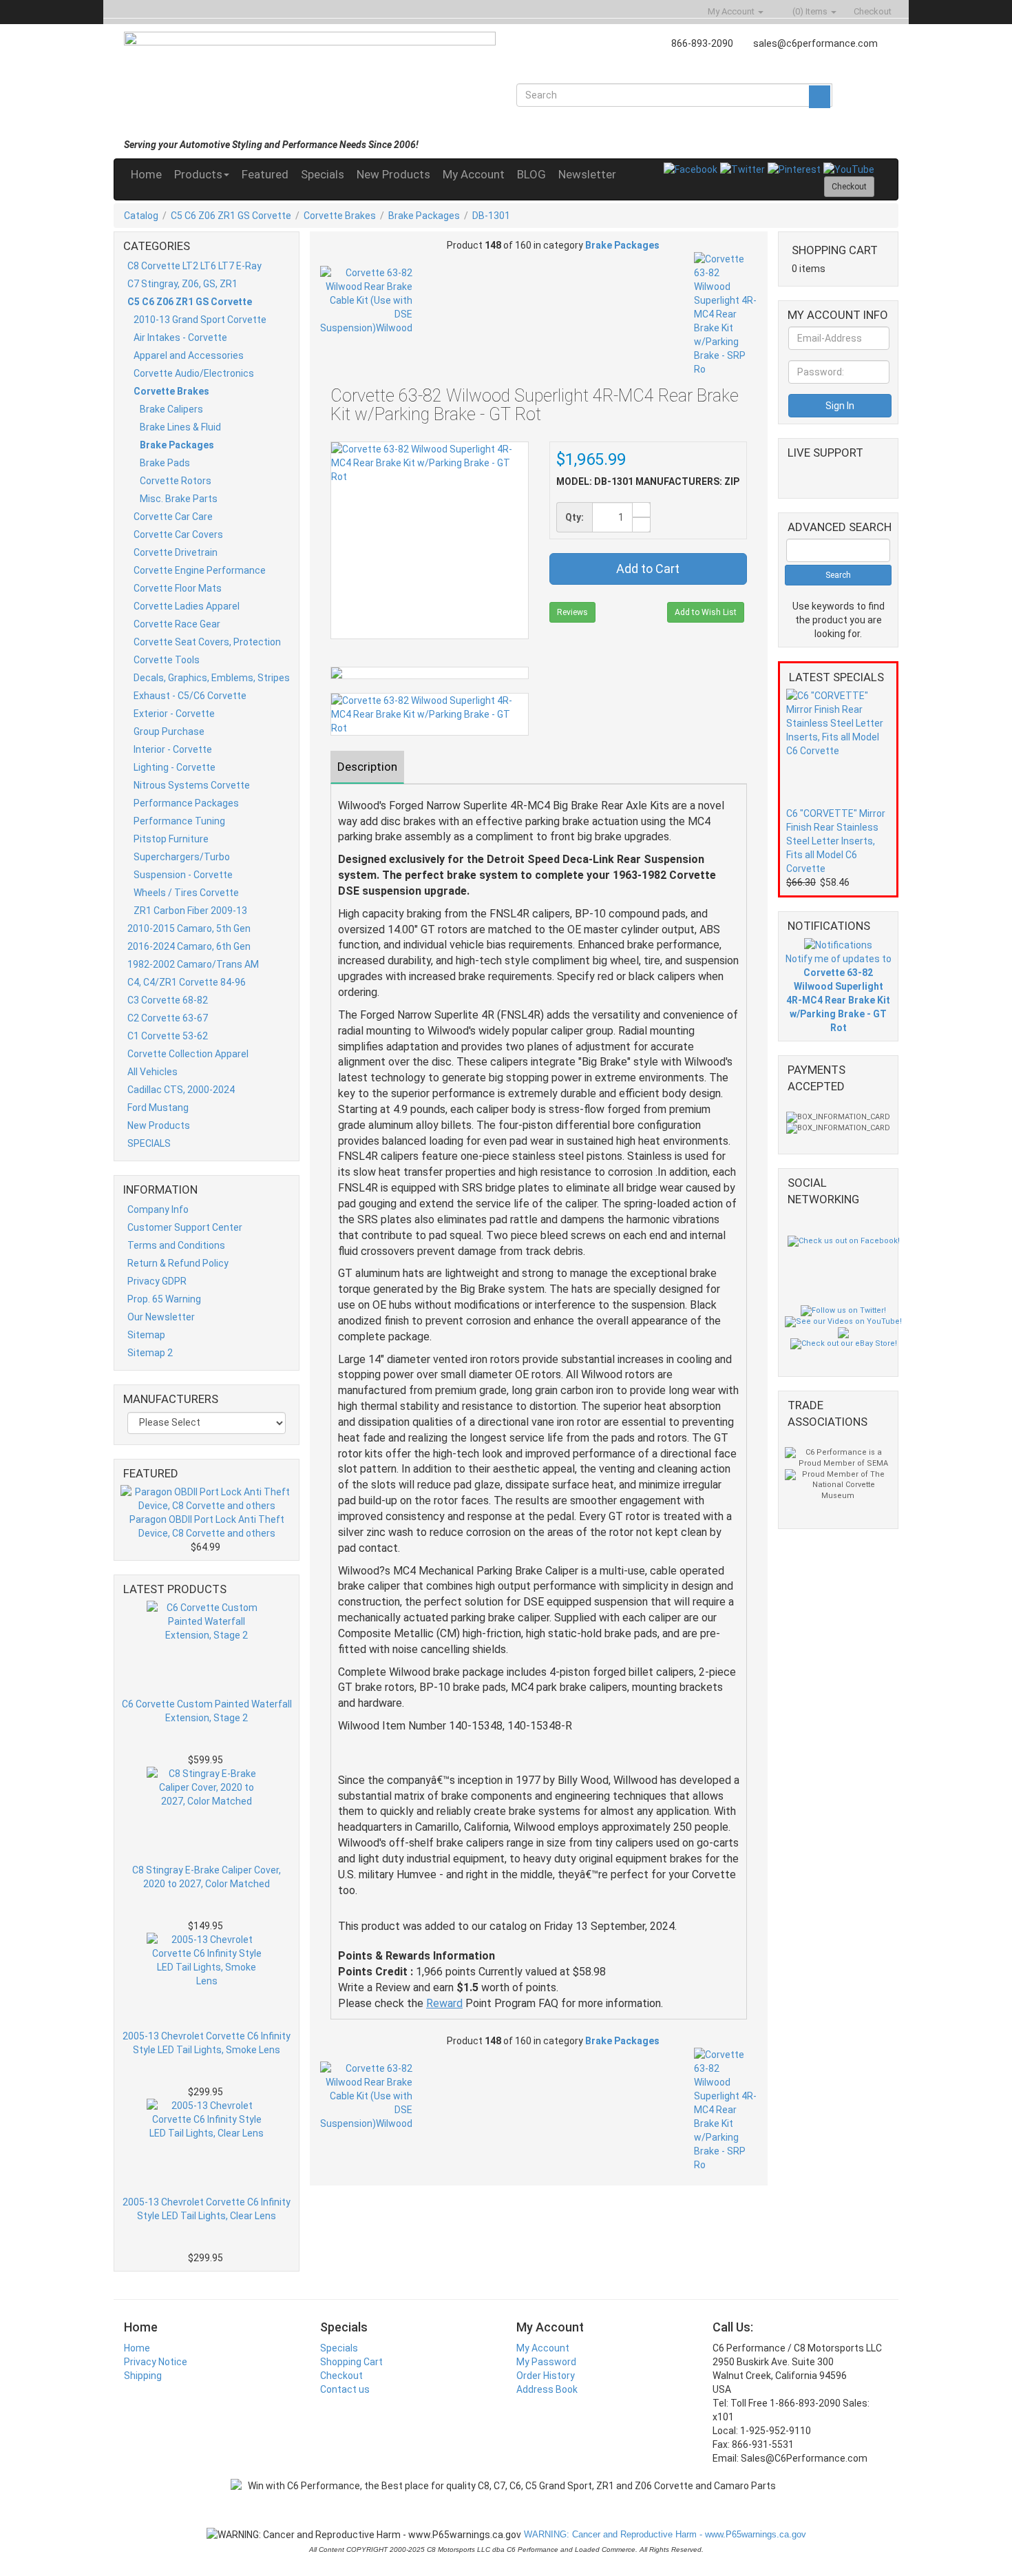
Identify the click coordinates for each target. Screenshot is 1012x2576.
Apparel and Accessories (189, 355)
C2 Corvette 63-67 (168, 1018)
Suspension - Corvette (183, 875)
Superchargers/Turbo (182, 857)
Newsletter (587, 174)
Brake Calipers (171, 409)
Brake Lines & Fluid (180, 427)
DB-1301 (491, 216)
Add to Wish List (706, 612)
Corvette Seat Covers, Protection (207, 642)
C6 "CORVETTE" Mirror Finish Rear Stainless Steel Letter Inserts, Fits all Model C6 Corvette (836, 841)
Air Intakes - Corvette (180, 337)
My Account (474, 174)
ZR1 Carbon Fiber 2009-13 (190, 911)
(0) (809, 11)
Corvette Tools (167, 660)
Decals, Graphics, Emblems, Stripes (212, 678)
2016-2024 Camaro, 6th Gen (189, 946)
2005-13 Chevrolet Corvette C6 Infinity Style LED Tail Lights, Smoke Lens (207, 2043)
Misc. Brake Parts (179, 499)
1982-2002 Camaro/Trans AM (193, 964)
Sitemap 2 (150, 1353)
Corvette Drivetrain (176, 552)
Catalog (141, 216)
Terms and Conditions (176, 1245)
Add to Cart (648, 569)
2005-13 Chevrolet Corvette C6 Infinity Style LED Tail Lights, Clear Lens (207, 2209)
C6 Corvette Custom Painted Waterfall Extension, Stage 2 (207, 1711)
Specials (323, 174)
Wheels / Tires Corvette (186, 893)
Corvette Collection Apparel (188, 1054)
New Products (393, 174)
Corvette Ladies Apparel (187, 606)
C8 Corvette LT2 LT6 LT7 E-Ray (194, 266)
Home (146, 174)
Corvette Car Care (173, 517)
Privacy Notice (156, 2362)
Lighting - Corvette (175, 767)
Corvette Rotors (176, 481)
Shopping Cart (351, 2362)
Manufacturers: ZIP (687, 481)
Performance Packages (186, 803)
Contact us (345, 2389)
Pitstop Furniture (171, 839)
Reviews (572, 612)
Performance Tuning (179, 821)
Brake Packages (424, 216)
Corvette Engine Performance (200, 570)
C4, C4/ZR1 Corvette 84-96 (187, 982)
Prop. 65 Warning (164, 1299)
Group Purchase (169, 731)
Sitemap (146, 1335)
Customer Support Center (185, 1227)
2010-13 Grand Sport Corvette (200, 320)
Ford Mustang (158, 1108)
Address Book (547, 2389)
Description (367, 767)
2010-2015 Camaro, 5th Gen (189, 928)
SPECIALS (149, 1143)
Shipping (143, 2376)
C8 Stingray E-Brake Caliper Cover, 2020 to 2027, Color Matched (207, 1877)
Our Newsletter (161, 1317)
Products (198, 174)
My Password (546, 2362)
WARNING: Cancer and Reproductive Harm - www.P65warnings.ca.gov (664, 2534)
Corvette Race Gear (177, 624)
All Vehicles (152, 1072)
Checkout (341, 2376)
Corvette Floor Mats (178, 588)
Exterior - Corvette (174, 714)
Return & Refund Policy (178, 1263)
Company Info (158, 1209)
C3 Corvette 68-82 (168, 1000)
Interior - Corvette (173, 749)
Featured (265, 174)
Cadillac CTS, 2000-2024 (181, 1090)
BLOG (531, 174)
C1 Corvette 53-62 (168, 1036)
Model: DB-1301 (595, 481)
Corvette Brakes (340, 216)
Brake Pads (165, 463)
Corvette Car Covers (178, 534)
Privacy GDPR (157, 1281)
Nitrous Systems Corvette (192, 785)
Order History (546, 2376)
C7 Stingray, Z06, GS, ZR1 (182, 284)
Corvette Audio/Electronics (194, 373)
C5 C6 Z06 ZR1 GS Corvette (231, 216)
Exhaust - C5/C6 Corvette (190, 696)
